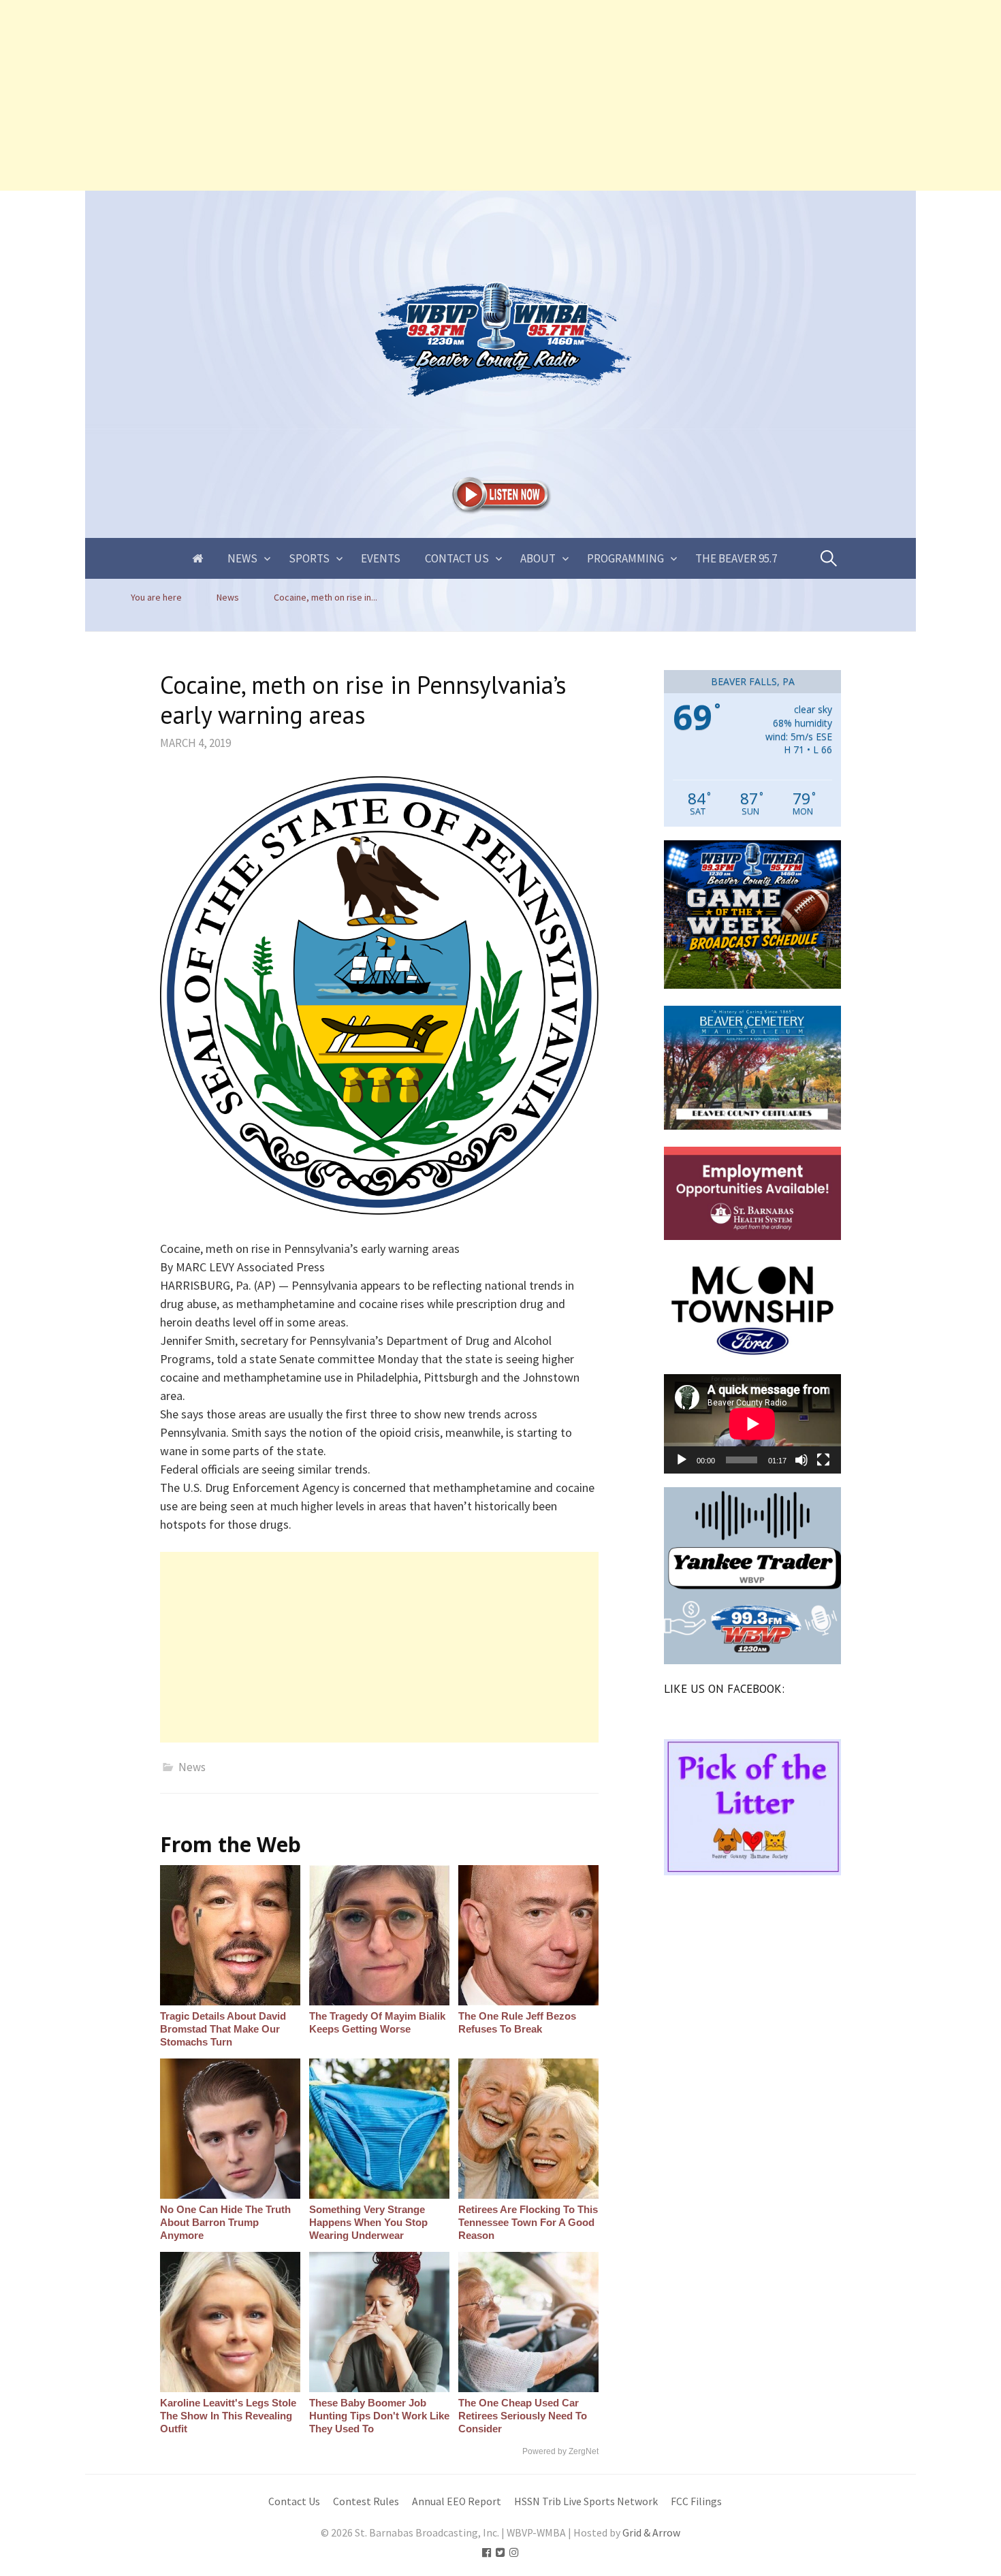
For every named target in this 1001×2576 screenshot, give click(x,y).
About (538, 558)
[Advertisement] (409, 95)
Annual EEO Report (457, 2501)
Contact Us (457, 558)
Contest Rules (366, 2501)
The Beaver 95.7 (736, 558)
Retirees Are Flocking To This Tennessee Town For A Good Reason (528, 2222)
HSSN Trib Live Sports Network (586, 2501)
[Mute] (801, 1460)
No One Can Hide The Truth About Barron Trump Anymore (225, 2222)
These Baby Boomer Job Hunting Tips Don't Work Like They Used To (379, 2416)
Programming (625, 558)
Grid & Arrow (651, 2533)
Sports (309, 558)
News (242, 558)
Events (381, 558)
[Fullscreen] (823, 1460)
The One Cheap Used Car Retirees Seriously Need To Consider (523, 2416)
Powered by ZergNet (560, 2451)
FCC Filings (696, 2501)
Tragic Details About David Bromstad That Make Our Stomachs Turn (223, 2029)
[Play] (682, 1460)
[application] (752, 1424)
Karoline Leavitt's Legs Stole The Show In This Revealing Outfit (228, 2416)
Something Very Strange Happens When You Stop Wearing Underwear (368, 2222)
